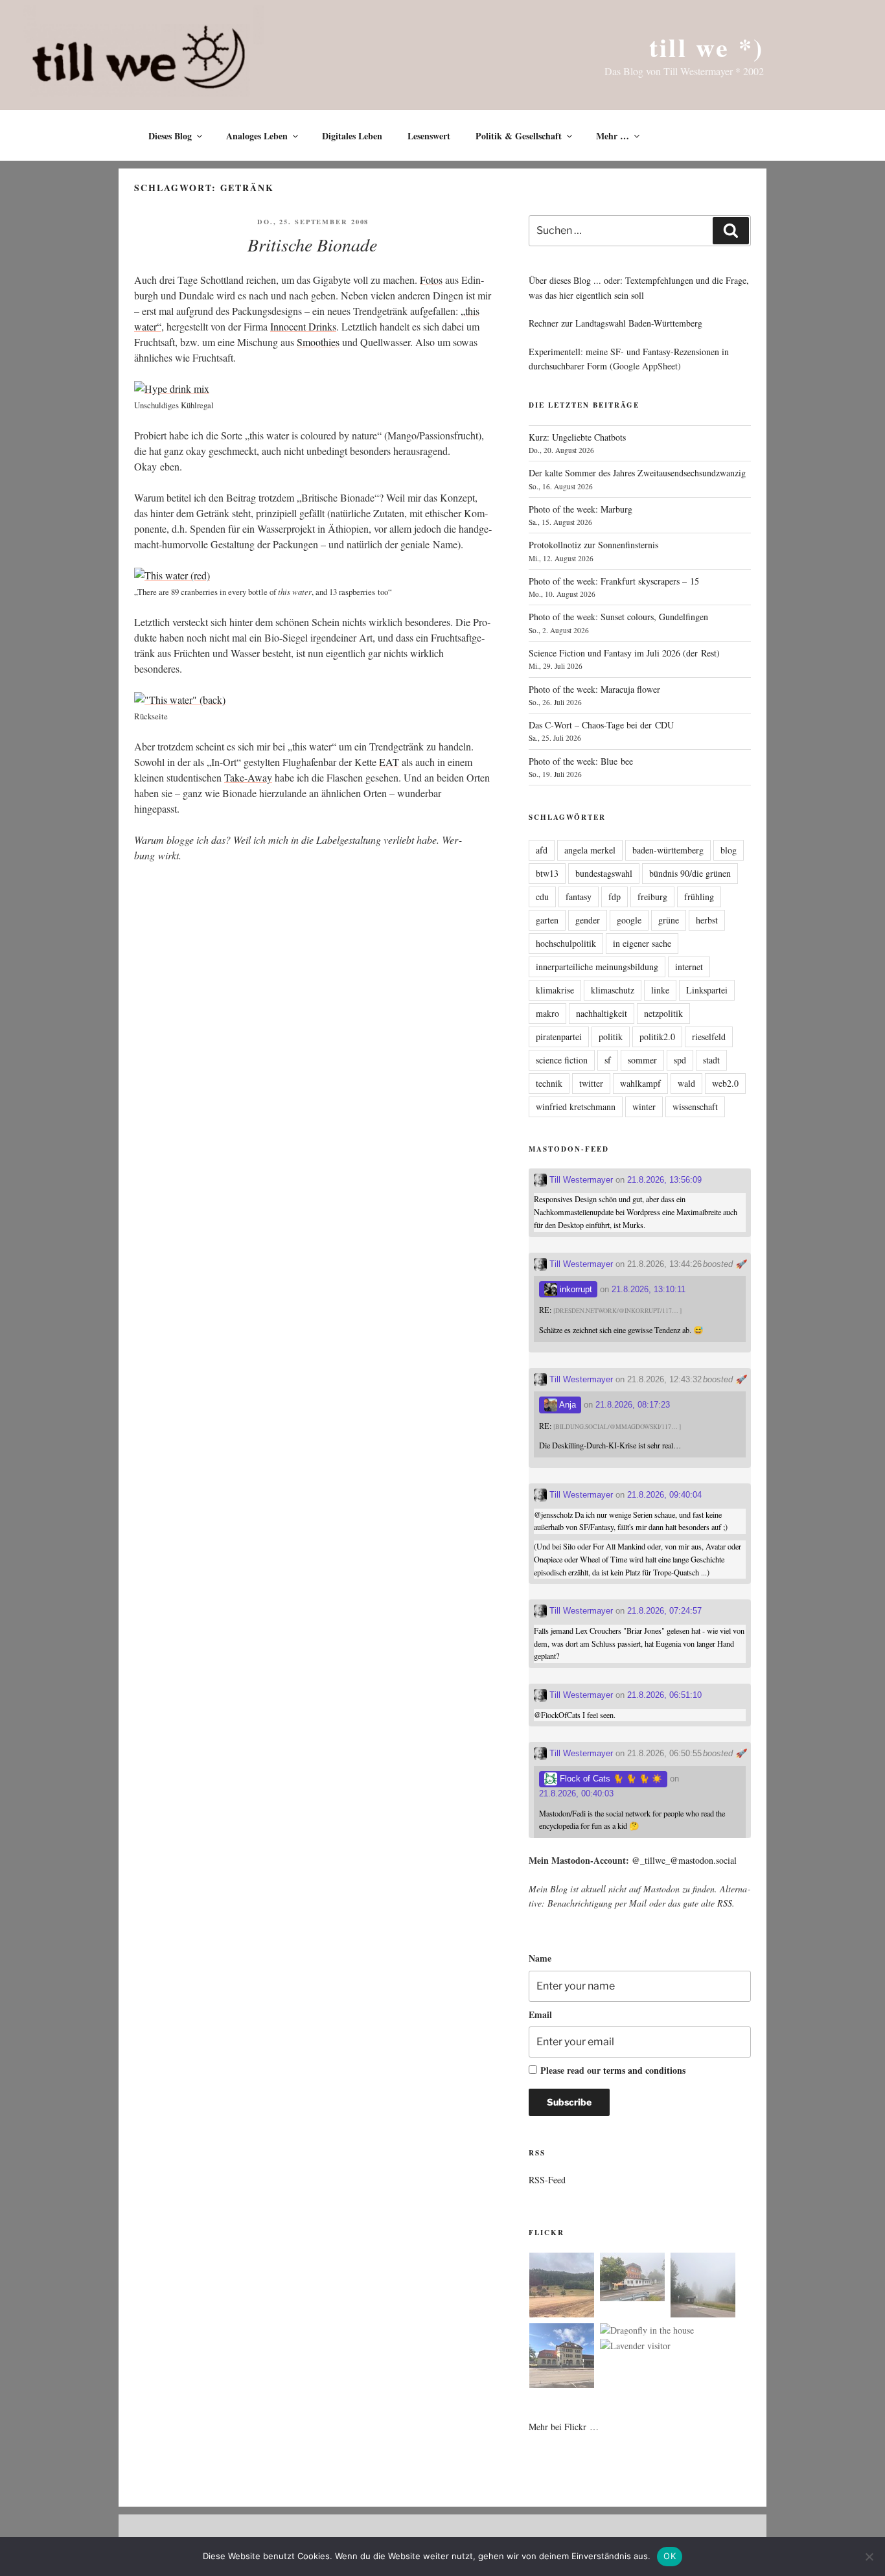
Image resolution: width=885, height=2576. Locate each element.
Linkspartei (707, 990)
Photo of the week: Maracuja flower (594, 689)
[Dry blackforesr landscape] (562, 2287)
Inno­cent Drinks (303, 326)
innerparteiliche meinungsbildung (597, 967)
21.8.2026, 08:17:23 (633, 1405)
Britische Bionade (312, 244)
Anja (567, 1405)
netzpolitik (663, 1013)
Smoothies (318, 342)
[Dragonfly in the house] (647, 2330)
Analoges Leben (257, 136)
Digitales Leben (352, 136)
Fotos (431, 280)
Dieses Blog (170, 136)
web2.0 (725, 1083)
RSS (725, 1903)
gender (588, 920)
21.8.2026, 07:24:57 (664, 1611)
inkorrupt (575, 1289)
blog (729, 850)
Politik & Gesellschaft (519, 136)
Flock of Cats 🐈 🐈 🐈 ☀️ (610, 1779)
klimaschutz (613, 990)
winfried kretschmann (576, 1107)
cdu (542, 897)
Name (540, 1958)
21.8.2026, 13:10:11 (649, 1289)
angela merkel (590, 850)
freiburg (652, 897)
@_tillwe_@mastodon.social (684, 1860)
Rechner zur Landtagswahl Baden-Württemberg (615, 323)
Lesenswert (429, 136)
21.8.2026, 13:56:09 (664, 1180)
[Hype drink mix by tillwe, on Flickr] (172, 389)
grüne (669, 920)
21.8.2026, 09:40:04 (664, 1495)
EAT (389, 762)
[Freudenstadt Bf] (562, 2358)
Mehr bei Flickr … (564, 2427)
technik (549, 1083)
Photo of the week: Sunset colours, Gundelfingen (618, 617)
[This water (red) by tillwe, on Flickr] (172, 575)
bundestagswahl (604, 873)
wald (686, 1083)
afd (542, 850)
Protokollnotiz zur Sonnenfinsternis (593, 545)
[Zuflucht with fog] (632, 2279)
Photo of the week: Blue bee (581, 761)
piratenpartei (559, 1037)
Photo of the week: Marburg (580, 509)
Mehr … (613, 136)
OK (670, 2556)
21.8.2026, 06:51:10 (664, 1695)
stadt (711, 1060)
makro (547, 1013)
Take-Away (248, 777)
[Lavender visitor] (635, 2346)
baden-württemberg (668, 850)
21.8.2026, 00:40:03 (576, 1793)
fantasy (579, 897)
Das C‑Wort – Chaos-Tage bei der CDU (601, 725)
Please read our (613, 2070)
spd (680, 1060)
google (629, 920)
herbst (707, 920)
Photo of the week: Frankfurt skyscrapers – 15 (614, 581)
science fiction (562, 1060)
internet (689, 967)
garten (547, 920)
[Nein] (869, 2557)
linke (660, 990)
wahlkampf (640, 1083)
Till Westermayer (580, 1180)
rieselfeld (709, 1037)
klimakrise (555, 990)
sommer (642, 1060)
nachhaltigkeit (602, 1013)
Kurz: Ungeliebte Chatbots (577, 437)
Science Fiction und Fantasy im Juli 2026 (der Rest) (624, 653)
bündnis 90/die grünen (690, 873)
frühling (699, 897)
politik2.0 (657, 1037)
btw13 (547, 873)
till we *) (707, 47)
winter (644, 1107)
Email (540, 2014)
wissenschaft (695, 1107)
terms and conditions (644, 2070)
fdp (615, 897)
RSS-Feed (547, 2180)
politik (611, 1037)
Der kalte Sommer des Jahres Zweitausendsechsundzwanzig (637, 473)
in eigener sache (642, 943)
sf (608, 1060)
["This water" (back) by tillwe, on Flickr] (180, 700)
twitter (591, 1083)
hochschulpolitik (566, 943)
